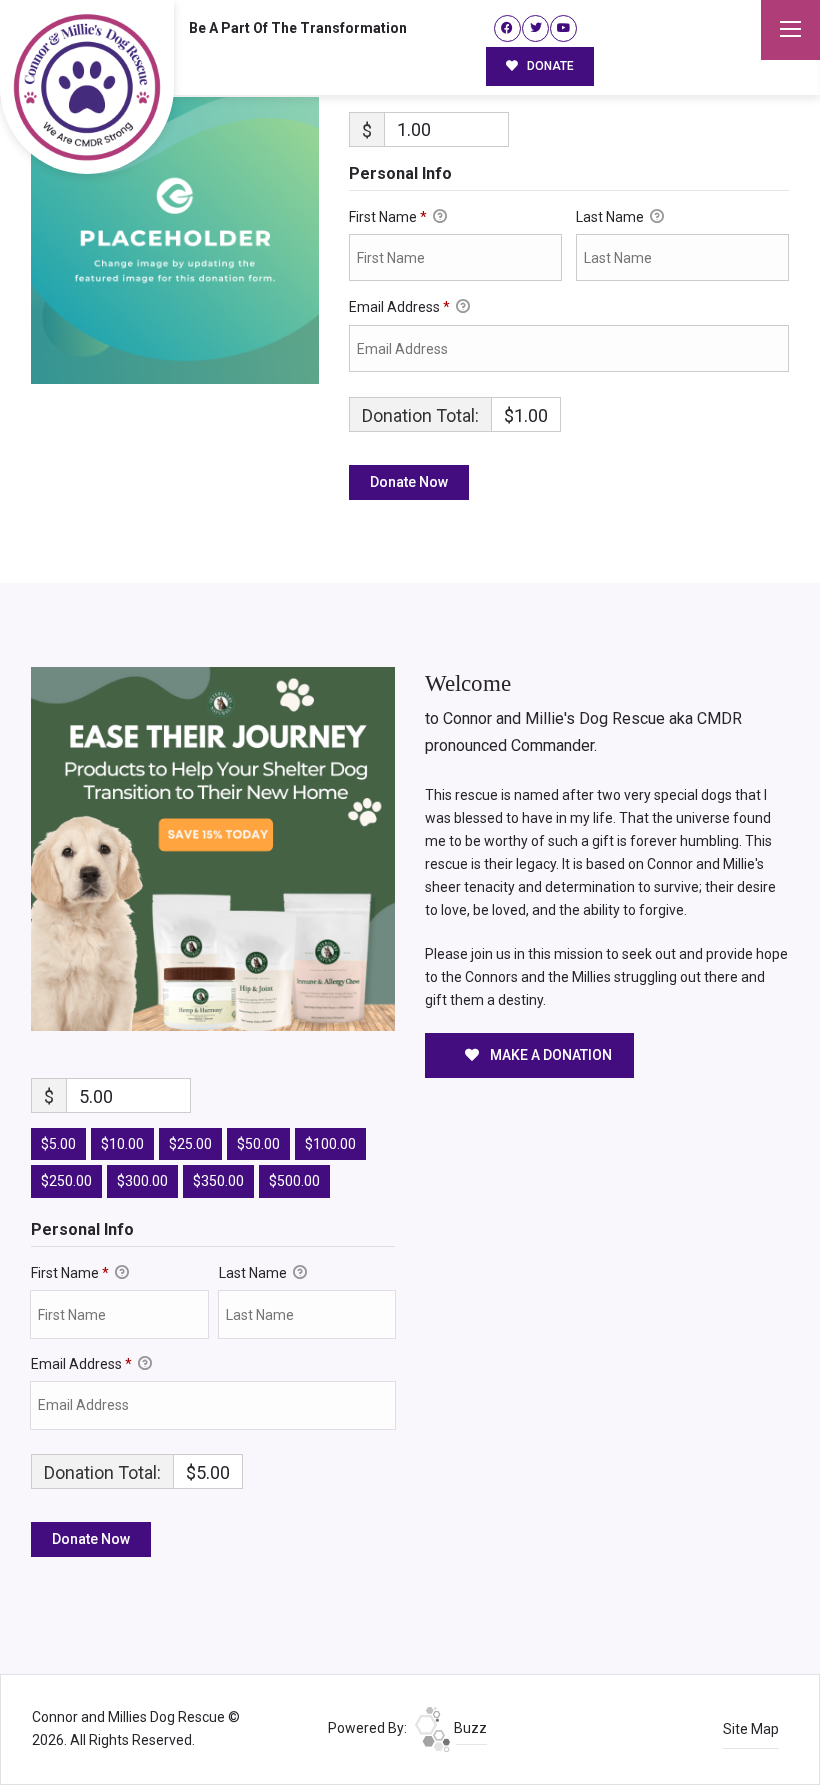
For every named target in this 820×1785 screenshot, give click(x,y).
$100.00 (330, 1144)
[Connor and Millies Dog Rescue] (87, 87)
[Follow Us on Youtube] (563, 28)
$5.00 (58, 1144)
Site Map (751, 1729)
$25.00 (190, 1144)
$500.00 (294, 1181)
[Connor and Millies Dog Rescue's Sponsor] (213, 847)
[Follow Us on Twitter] (535, 28)
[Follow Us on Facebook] (507, 28)
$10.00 (122, 1144)
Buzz (469, 1728)
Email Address (399, 307)
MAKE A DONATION (549, 1055)
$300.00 (142, 1181)
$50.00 (258, 1144)
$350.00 (218, 1181)
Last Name (611, 217)
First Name (388, 217)
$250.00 (66, 1181)
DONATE (549, 66)
